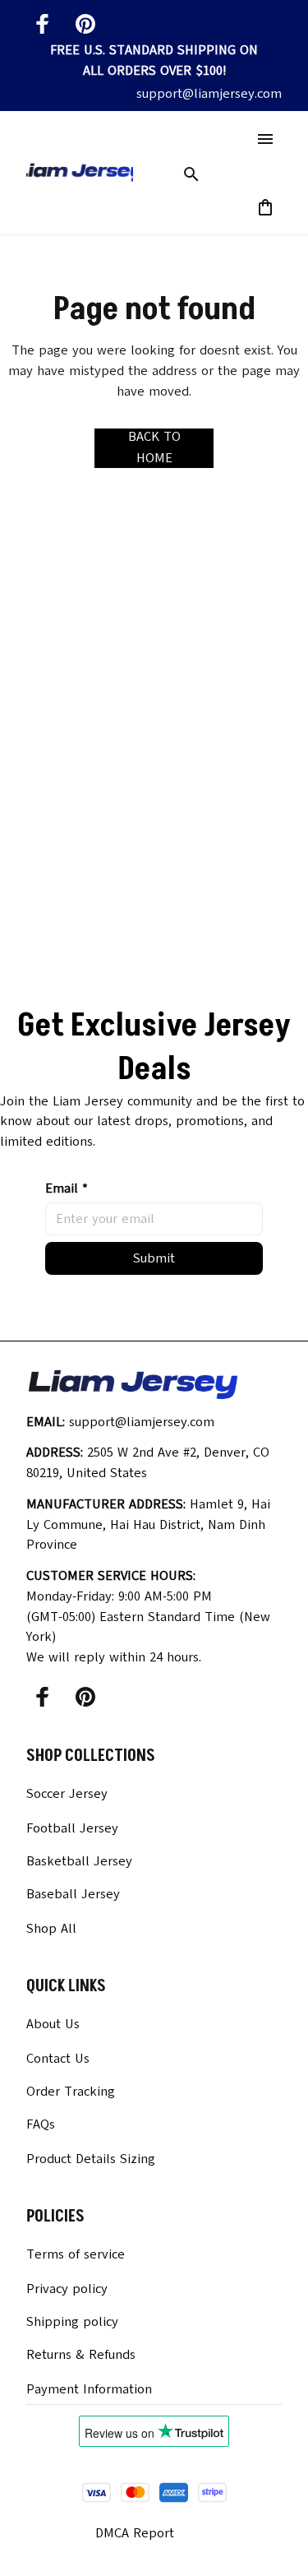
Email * (67, 1188)
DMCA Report (135, 2533)
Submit (154, 1258)
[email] (209, 94)
